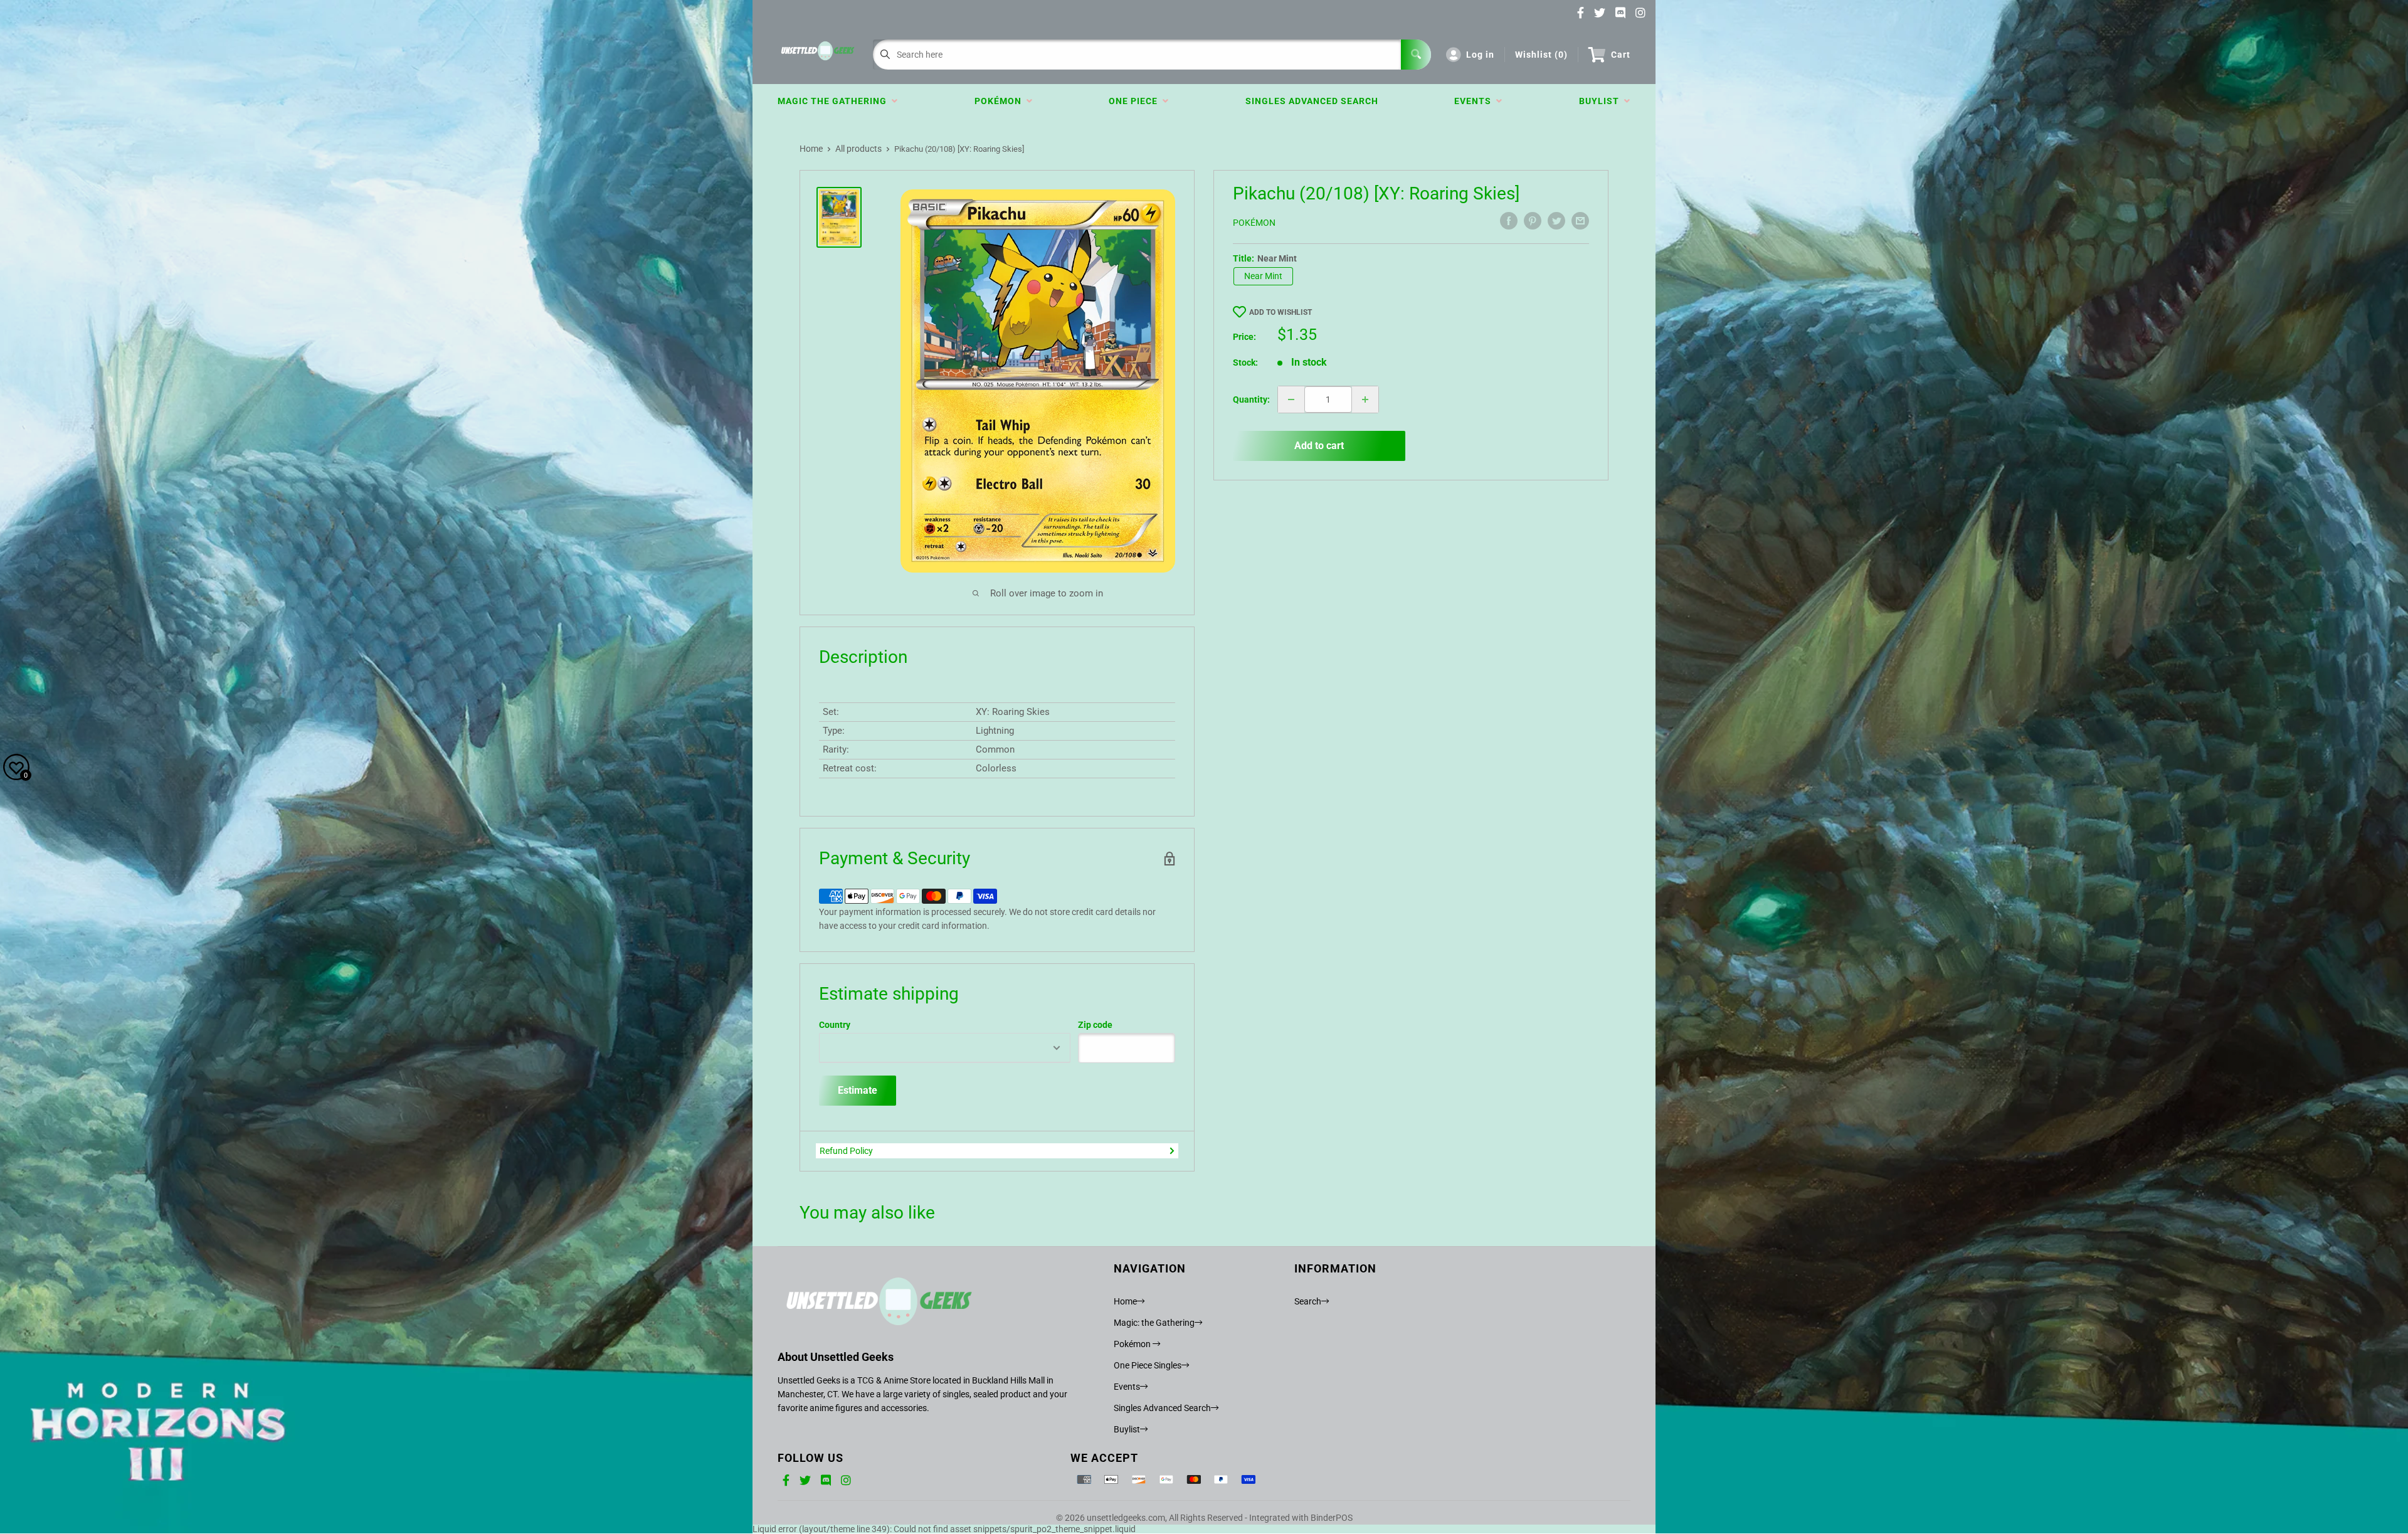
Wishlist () (1541, 55)
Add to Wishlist (1281, 312)
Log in (1480, 55)
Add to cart (1319, 446)
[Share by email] (1580, 221)
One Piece (1136, 101)
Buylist (1602, 101)
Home (811, 149)
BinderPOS (1332, 1518)
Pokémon (1001, 101)
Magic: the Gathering (1154, 1323)
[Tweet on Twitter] (1556, 221)
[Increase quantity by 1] (1365, 399)
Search (1308, 1301)
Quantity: (1251, 399)
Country (835, 1025)
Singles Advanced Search (1312, 101)
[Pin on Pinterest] (1533, 221)
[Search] (1416, 55)
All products (858, 149)
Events (1475, 101)
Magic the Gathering (835, 101)
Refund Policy (846, 1151)
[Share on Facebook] (1509, 221)
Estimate (858, 1090)
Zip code (1095, 1025)
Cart (1621, 55)
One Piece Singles (1148, 1365)
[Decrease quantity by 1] (1291, 399)
